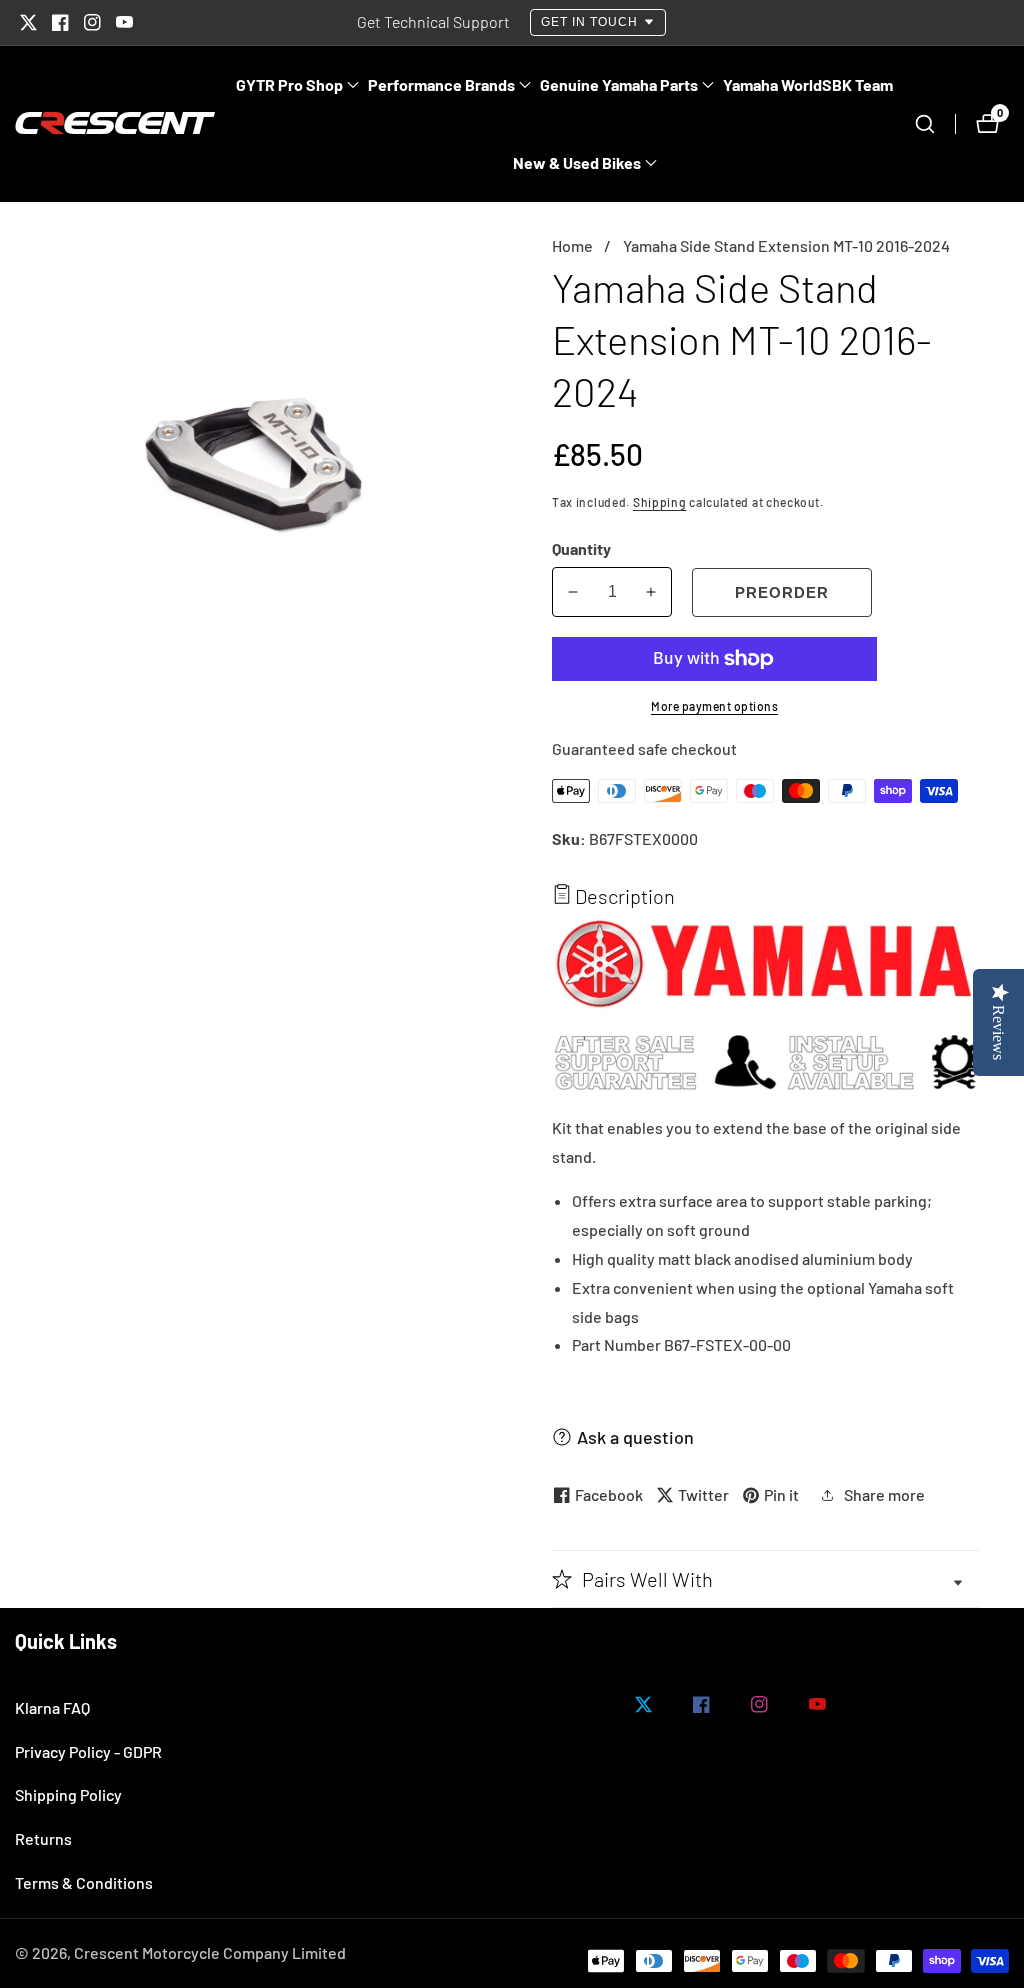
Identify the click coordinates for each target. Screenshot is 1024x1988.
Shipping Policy (68, 1794)
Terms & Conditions (84, 1882)
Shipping (660, 502)
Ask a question (635, 1437)
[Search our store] (935, 124)
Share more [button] (884, 1494)
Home (572, 245)
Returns (43, 1838)
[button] (289, 85)
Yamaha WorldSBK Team (808, 84)
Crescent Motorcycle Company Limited (210, 1953)
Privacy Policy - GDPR (88, 1751)
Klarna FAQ (52, 1707)
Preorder (782, 592)
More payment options (714, 706)
